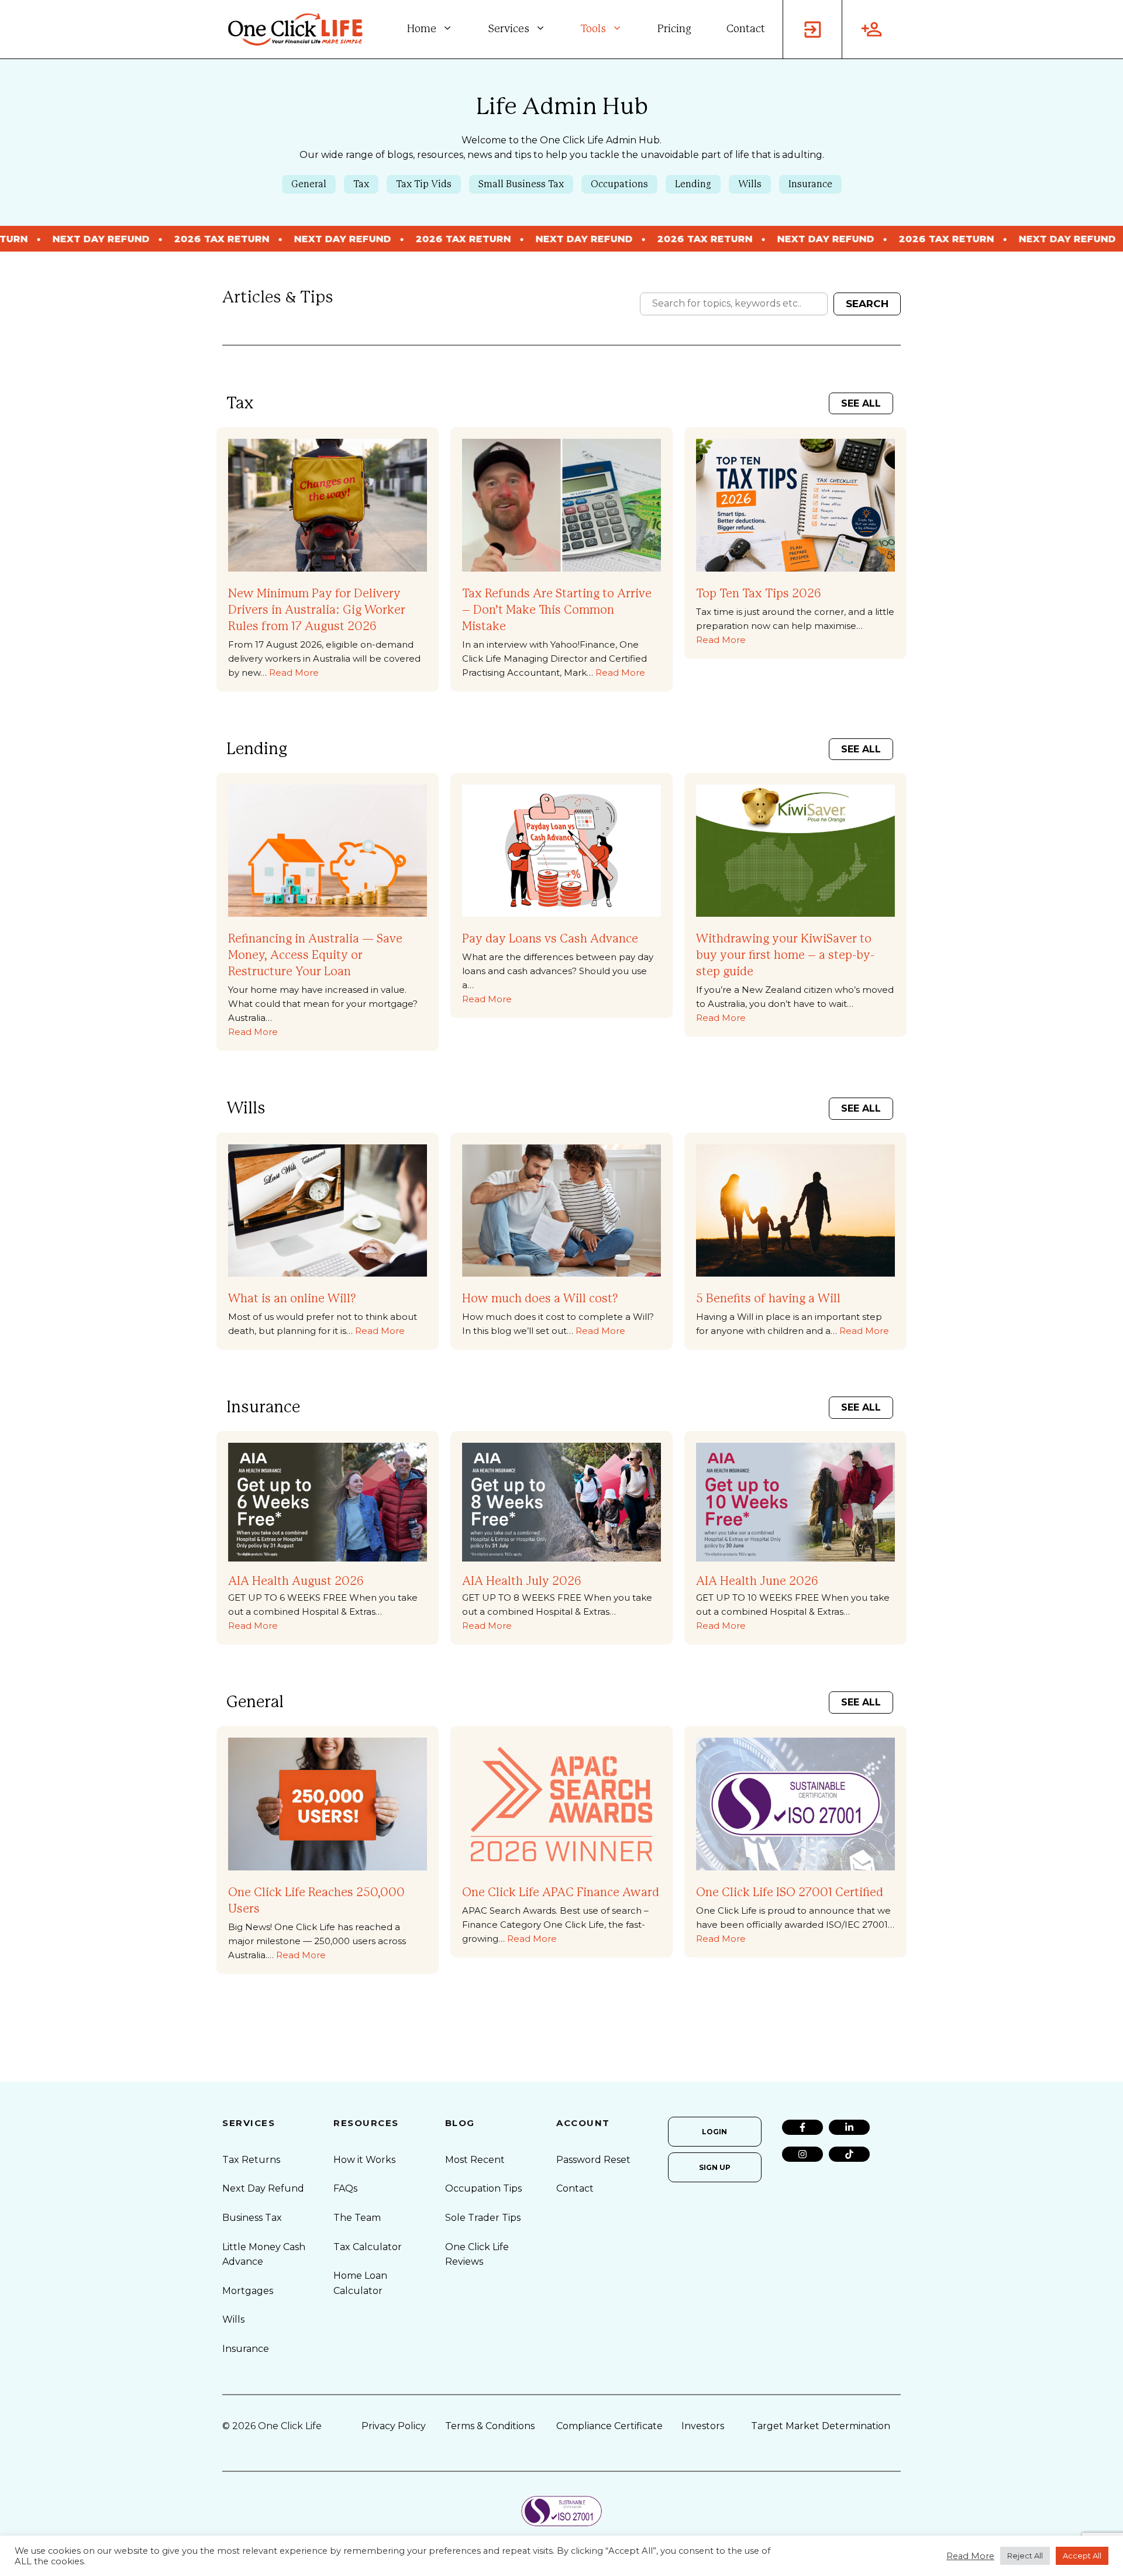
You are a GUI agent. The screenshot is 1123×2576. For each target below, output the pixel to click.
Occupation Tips (483, 2188)
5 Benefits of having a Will (768, 1299)
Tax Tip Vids (424, 184)
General (309, 184)
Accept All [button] (1082, 2556)
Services (509, 29)
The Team (357, 2218)
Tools (593, 29)
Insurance (810, 184)
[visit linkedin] (849, 2127)
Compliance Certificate (609, 2426)
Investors (703, 2426)
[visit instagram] (802, 2154)
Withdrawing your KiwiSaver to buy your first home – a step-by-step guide (785, 955)
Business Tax (252, 2218)
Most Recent (475, 2160)
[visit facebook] (802, 2127)
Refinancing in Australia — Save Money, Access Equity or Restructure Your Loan (315, 955)
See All (861, 403)
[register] (871, 29)
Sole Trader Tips (483, 2218)
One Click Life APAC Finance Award (561, 1893)
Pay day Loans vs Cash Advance (550, 939)
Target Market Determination (821, 2426)
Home (422, 29)
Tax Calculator (368, 2247)
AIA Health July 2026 (522, 1581)
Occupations (619, 184)
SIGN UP (715, 2167)
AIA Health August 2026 (296, 1581)
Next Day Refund (263, 2188)
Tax (361, 184)
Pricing (674, 29)
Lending (693, 184)
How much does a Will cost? (540, 1299)
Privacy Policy (394, 2426)
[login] (812, 29)
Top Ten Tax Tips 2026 (759, 594)
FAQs (345, 2188)
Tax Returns (251, 2160)
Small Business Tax (521, 184)
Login (714, 2132)
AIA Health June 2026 (757, 1581)
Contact (746, 29)
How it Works (364, 2160)
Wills (750, 184)
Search (867, 304)
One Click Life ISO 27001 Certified (790, 1893)
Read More (294, 673)
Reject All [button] (1025, 2556)
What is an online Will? (292, 1299)
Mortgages (248, 2291)
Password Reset (593, 2160)
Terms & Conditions (490, 2426)
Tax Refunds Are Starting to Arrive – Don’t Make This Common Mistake (557, 610)
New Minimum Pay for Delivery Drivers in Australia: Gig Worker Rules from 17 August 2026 (317, 610)
